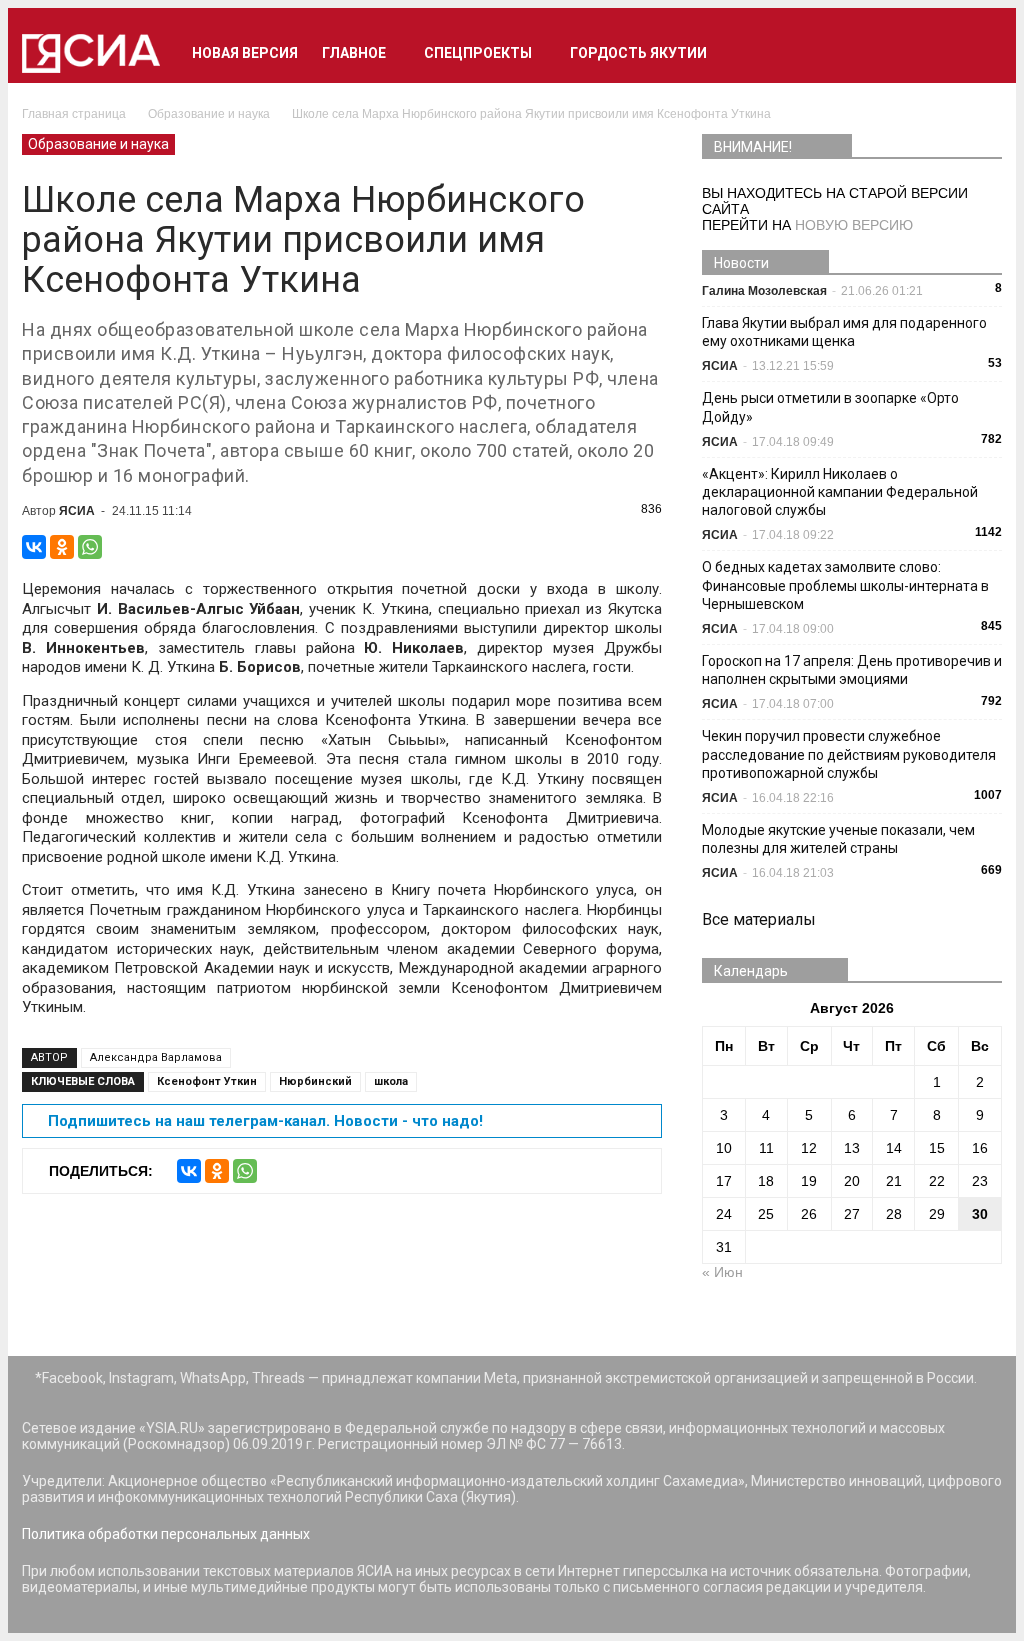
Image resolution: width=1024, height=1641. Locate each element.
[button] (978, 53)
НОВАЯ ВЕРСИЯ (245, 53)
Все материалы (759, 919)
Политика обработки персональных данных (166, 1534)
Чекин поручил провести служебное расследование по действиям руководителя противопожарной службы (849, 754)
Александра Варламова (156, 1057)
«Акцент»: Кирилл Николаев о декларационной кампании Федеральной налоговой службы (840, 492)
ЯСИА (77, 511)
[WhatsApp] (90, 547)
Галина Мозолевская (764, 291)
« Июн (722, 1272)
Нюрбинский (315, 1081)
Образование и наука (98, 144)
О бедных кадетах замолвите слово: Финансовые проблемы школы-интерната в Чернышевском (845, 585)
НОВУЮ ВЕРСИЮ (854, 225)
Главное (354, 53)
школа (391, 1081)
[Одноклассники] (62, 547)
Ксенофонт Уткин (207, 1081)
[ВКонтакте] (34, 547)
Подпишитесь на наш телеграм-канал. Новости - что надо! (265, 1121)
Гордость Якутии (638, 53)
